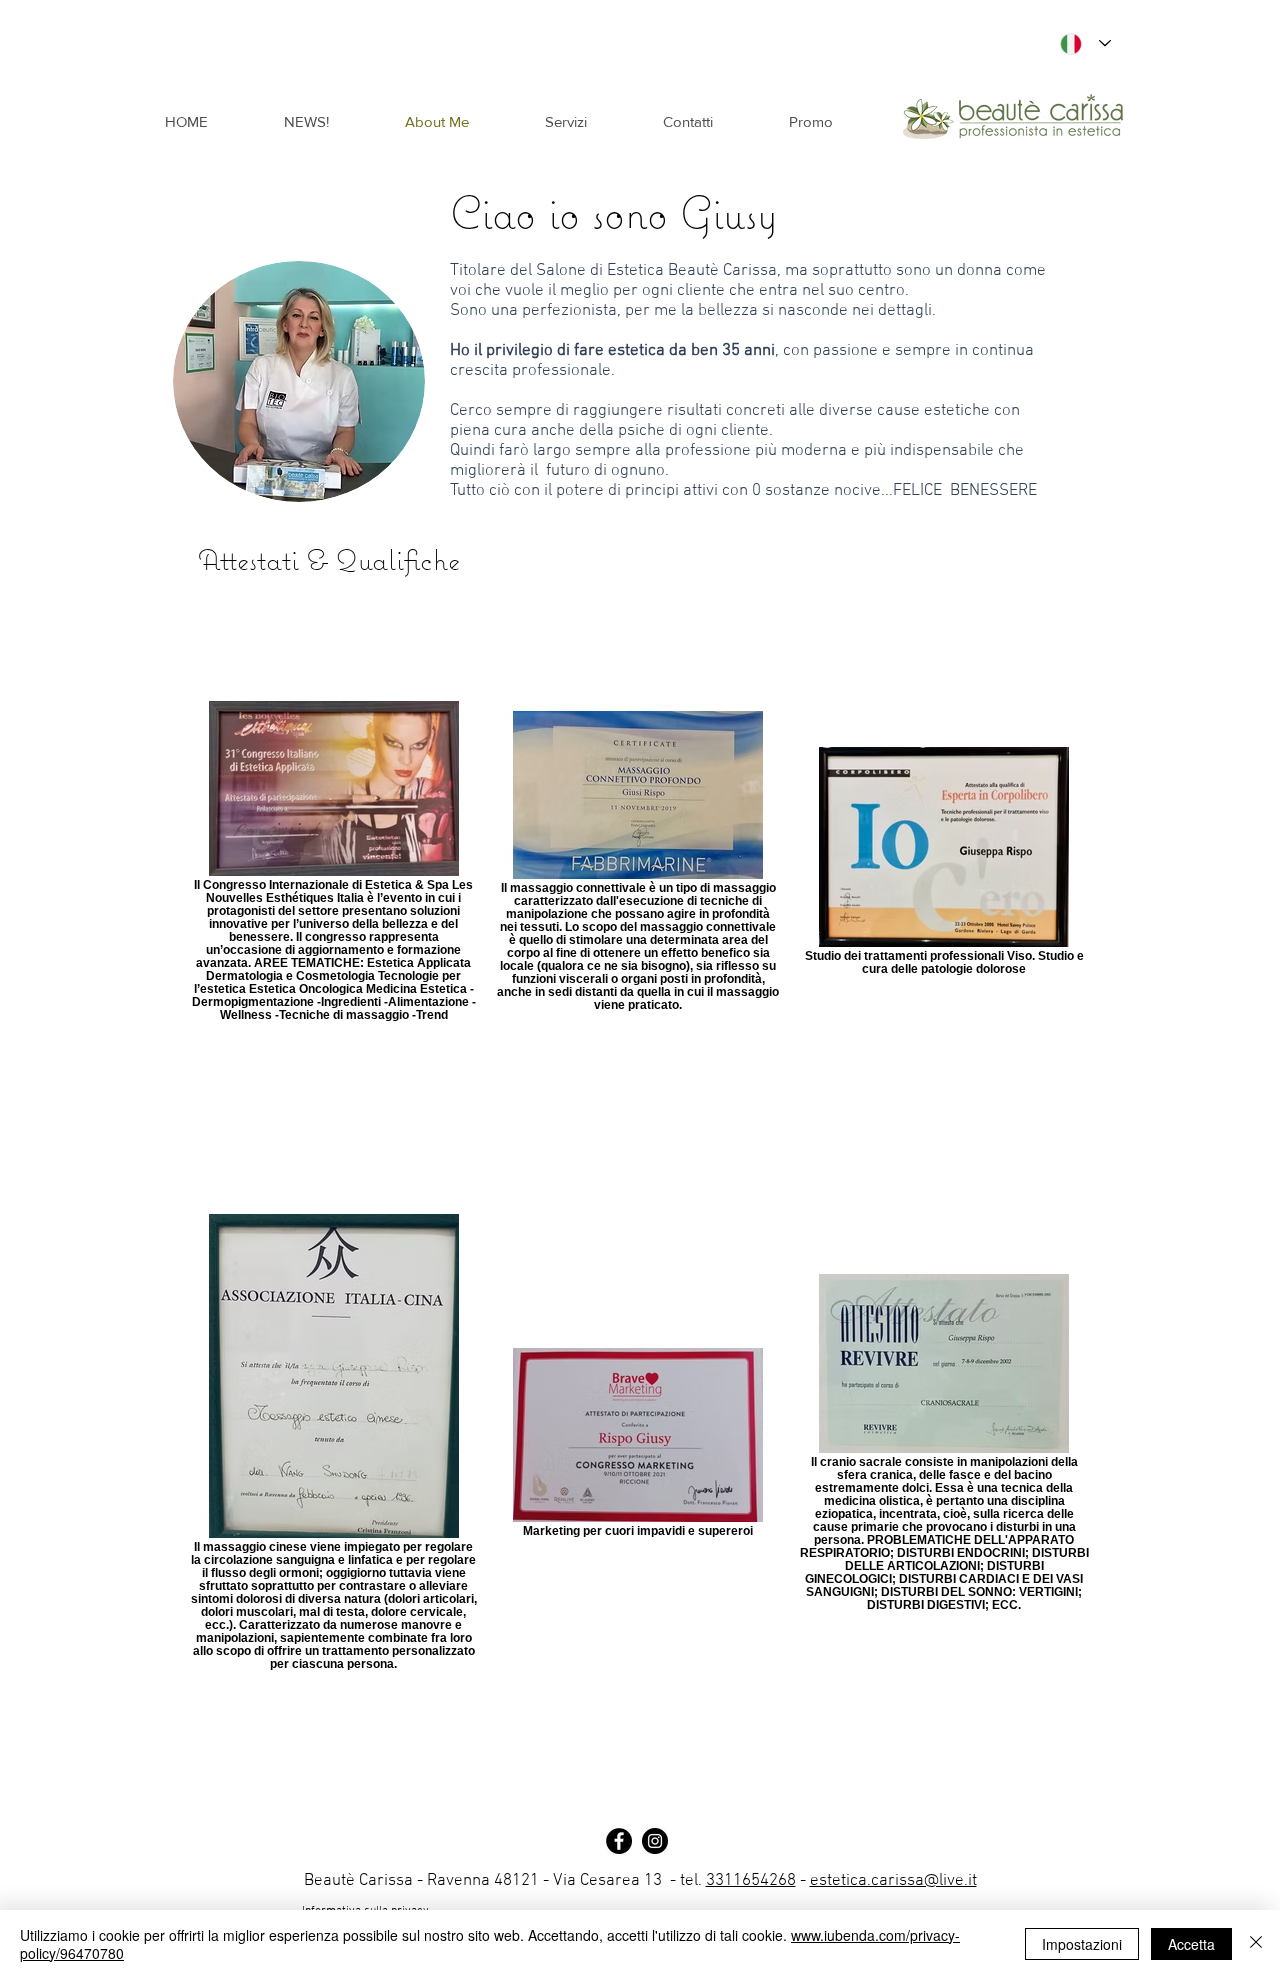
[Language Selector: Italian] (1081, 43)
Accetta (1191, 1944)
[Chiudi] (1256, 1944)
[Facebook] (619, 1841)
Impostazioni (1082, 1944)
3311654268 (751, 1881)
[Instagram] (655, 1841)
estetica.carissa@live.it (893, 1881)
